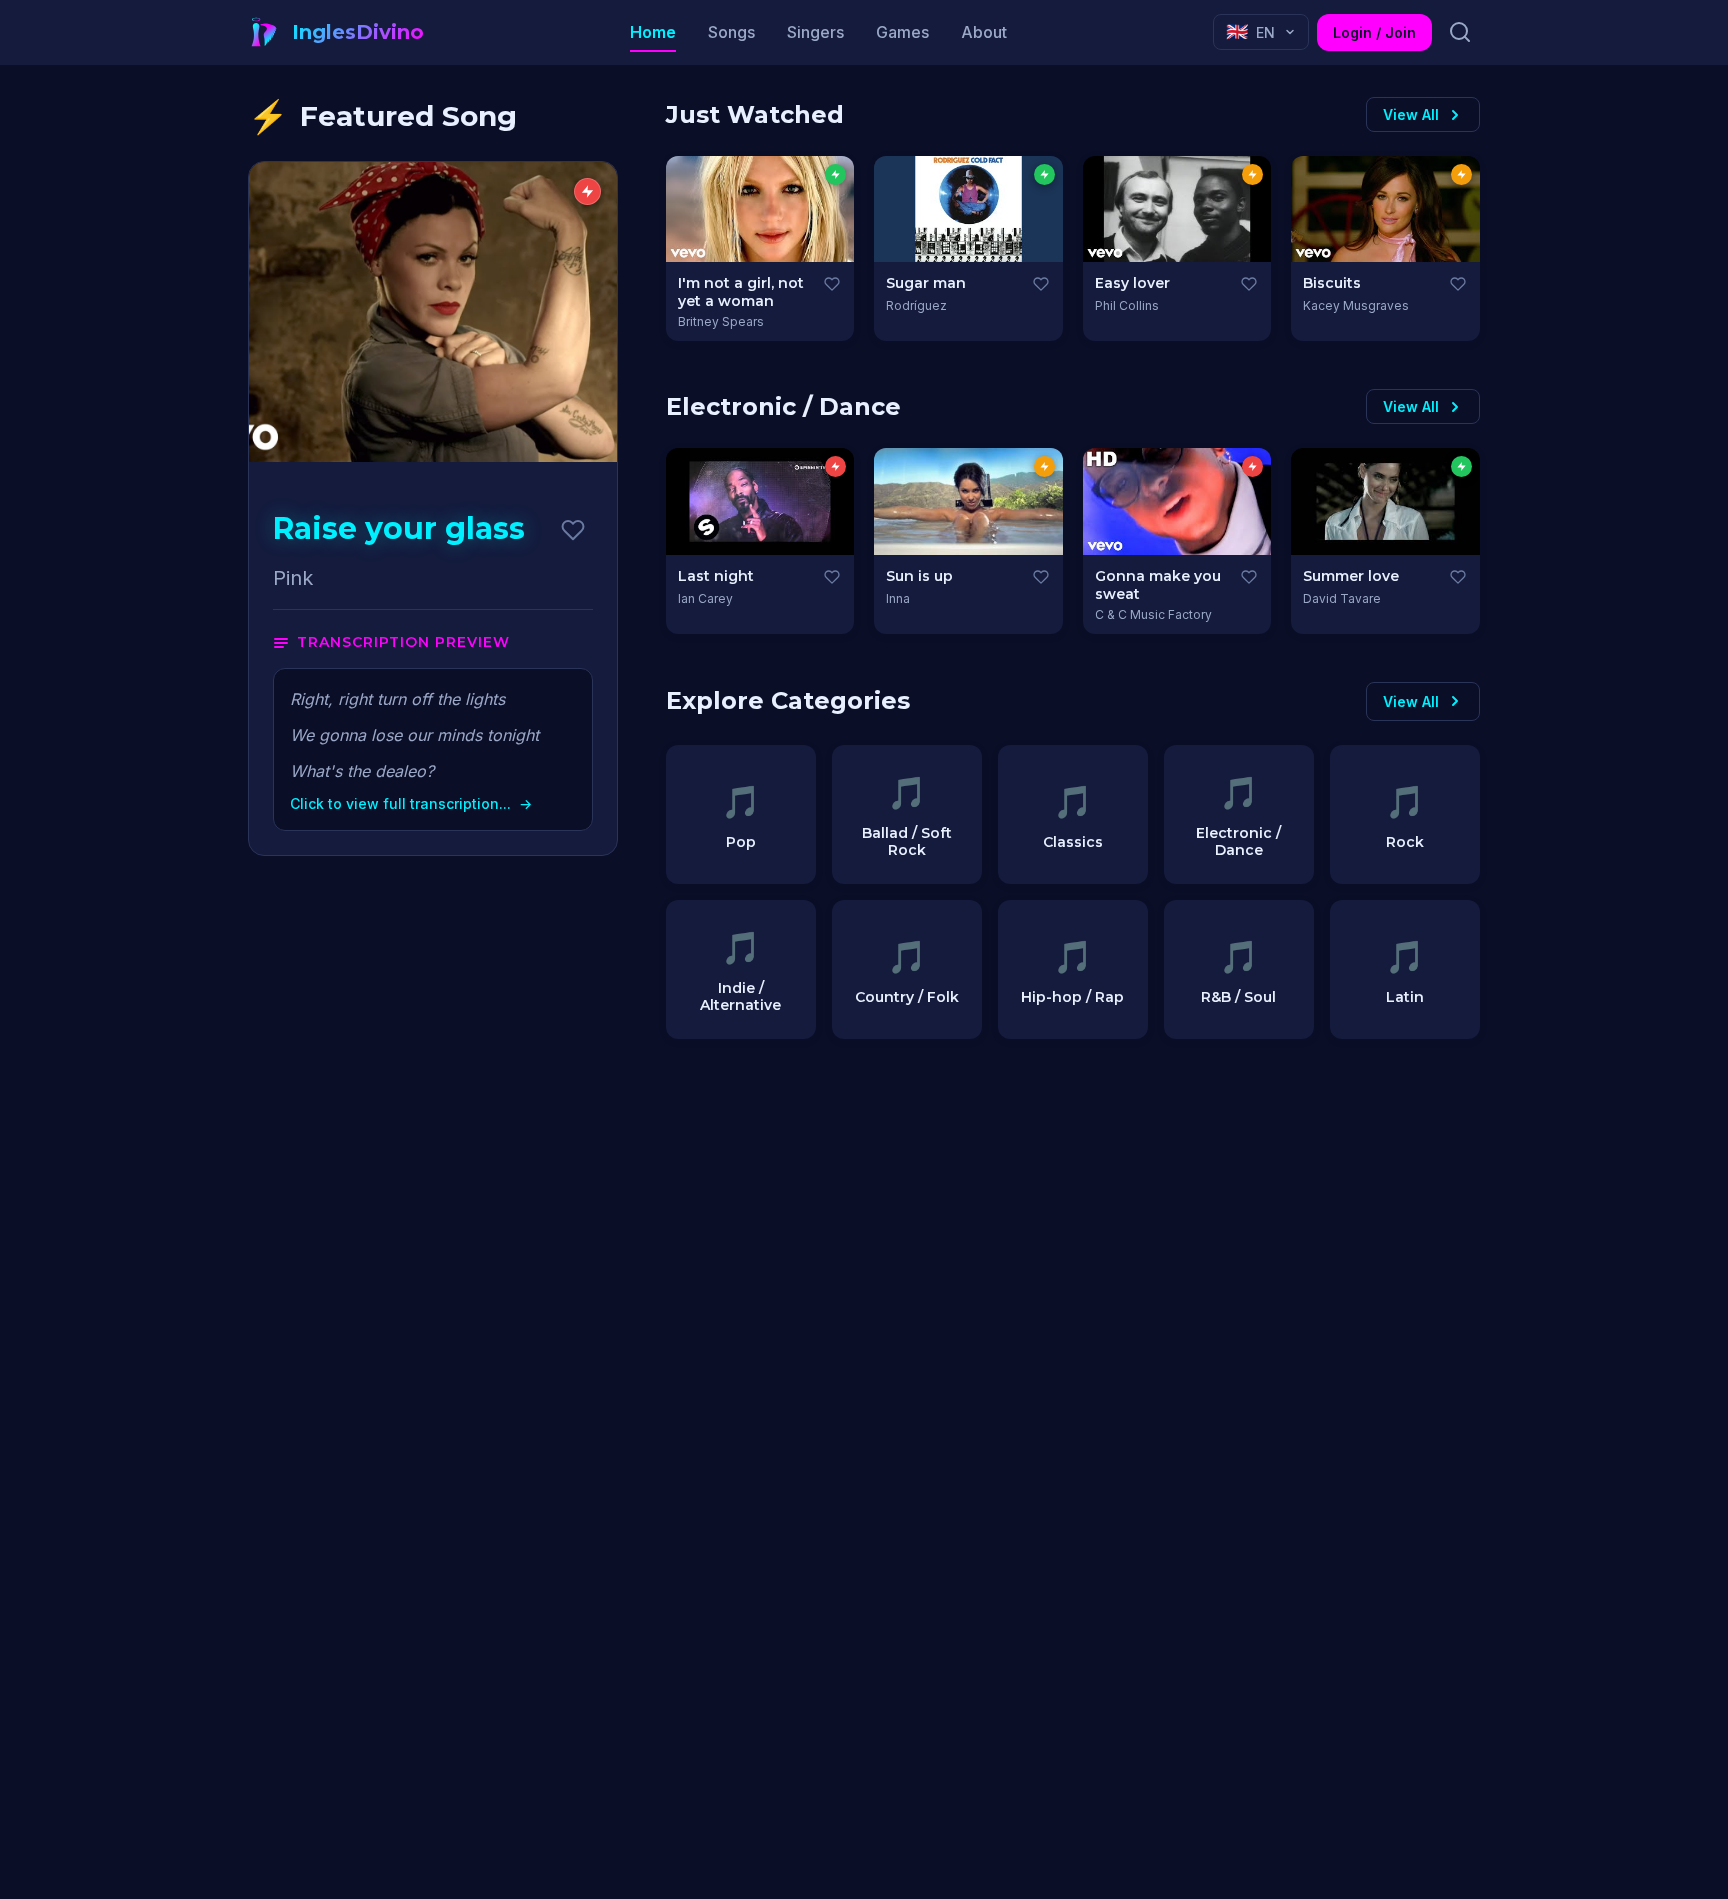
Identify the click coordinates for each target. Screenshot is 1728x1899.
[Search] (1460, 32)
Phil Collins (1127, 305)
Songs (731, 32)
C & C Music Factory (1153, 614)
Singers (815, 32)
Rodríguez (916, 305)
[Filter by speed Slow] (835, 174)
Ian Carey (705, 598)
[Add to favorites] (573, 530)
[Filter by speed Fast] (835, 466)
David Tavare (1342, 598)
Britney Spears (721, 321)
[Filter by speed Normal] (1252, 174)
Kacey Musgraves (1356, 305)
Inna (898, 598)
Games (902, 32)
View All (1411, 114)
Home (653, 32)
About (984, 32)
